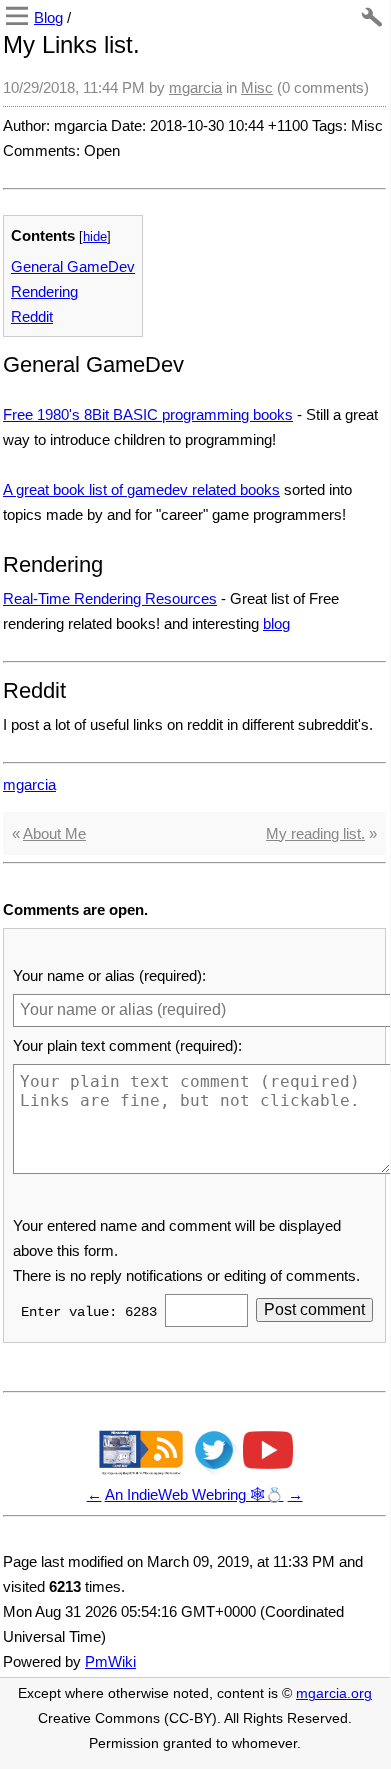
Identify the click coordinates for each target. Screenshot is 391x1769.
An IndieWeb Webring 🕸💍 (194, 1494)
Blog (48, 17)
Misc (257, 87)
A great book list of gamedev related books (141, 489)
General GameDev (73, 266)
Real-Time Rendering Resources (110, 598)
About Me (54, 833)
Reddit (32, 316)
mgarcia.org (334, 1693)
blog (276, 623)
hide (95, 237)
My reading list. (315, 833)
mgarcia (195, 87)
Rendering (44, 291)
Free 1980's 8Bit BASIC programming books (148, 414)
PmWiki (110, 1661)
